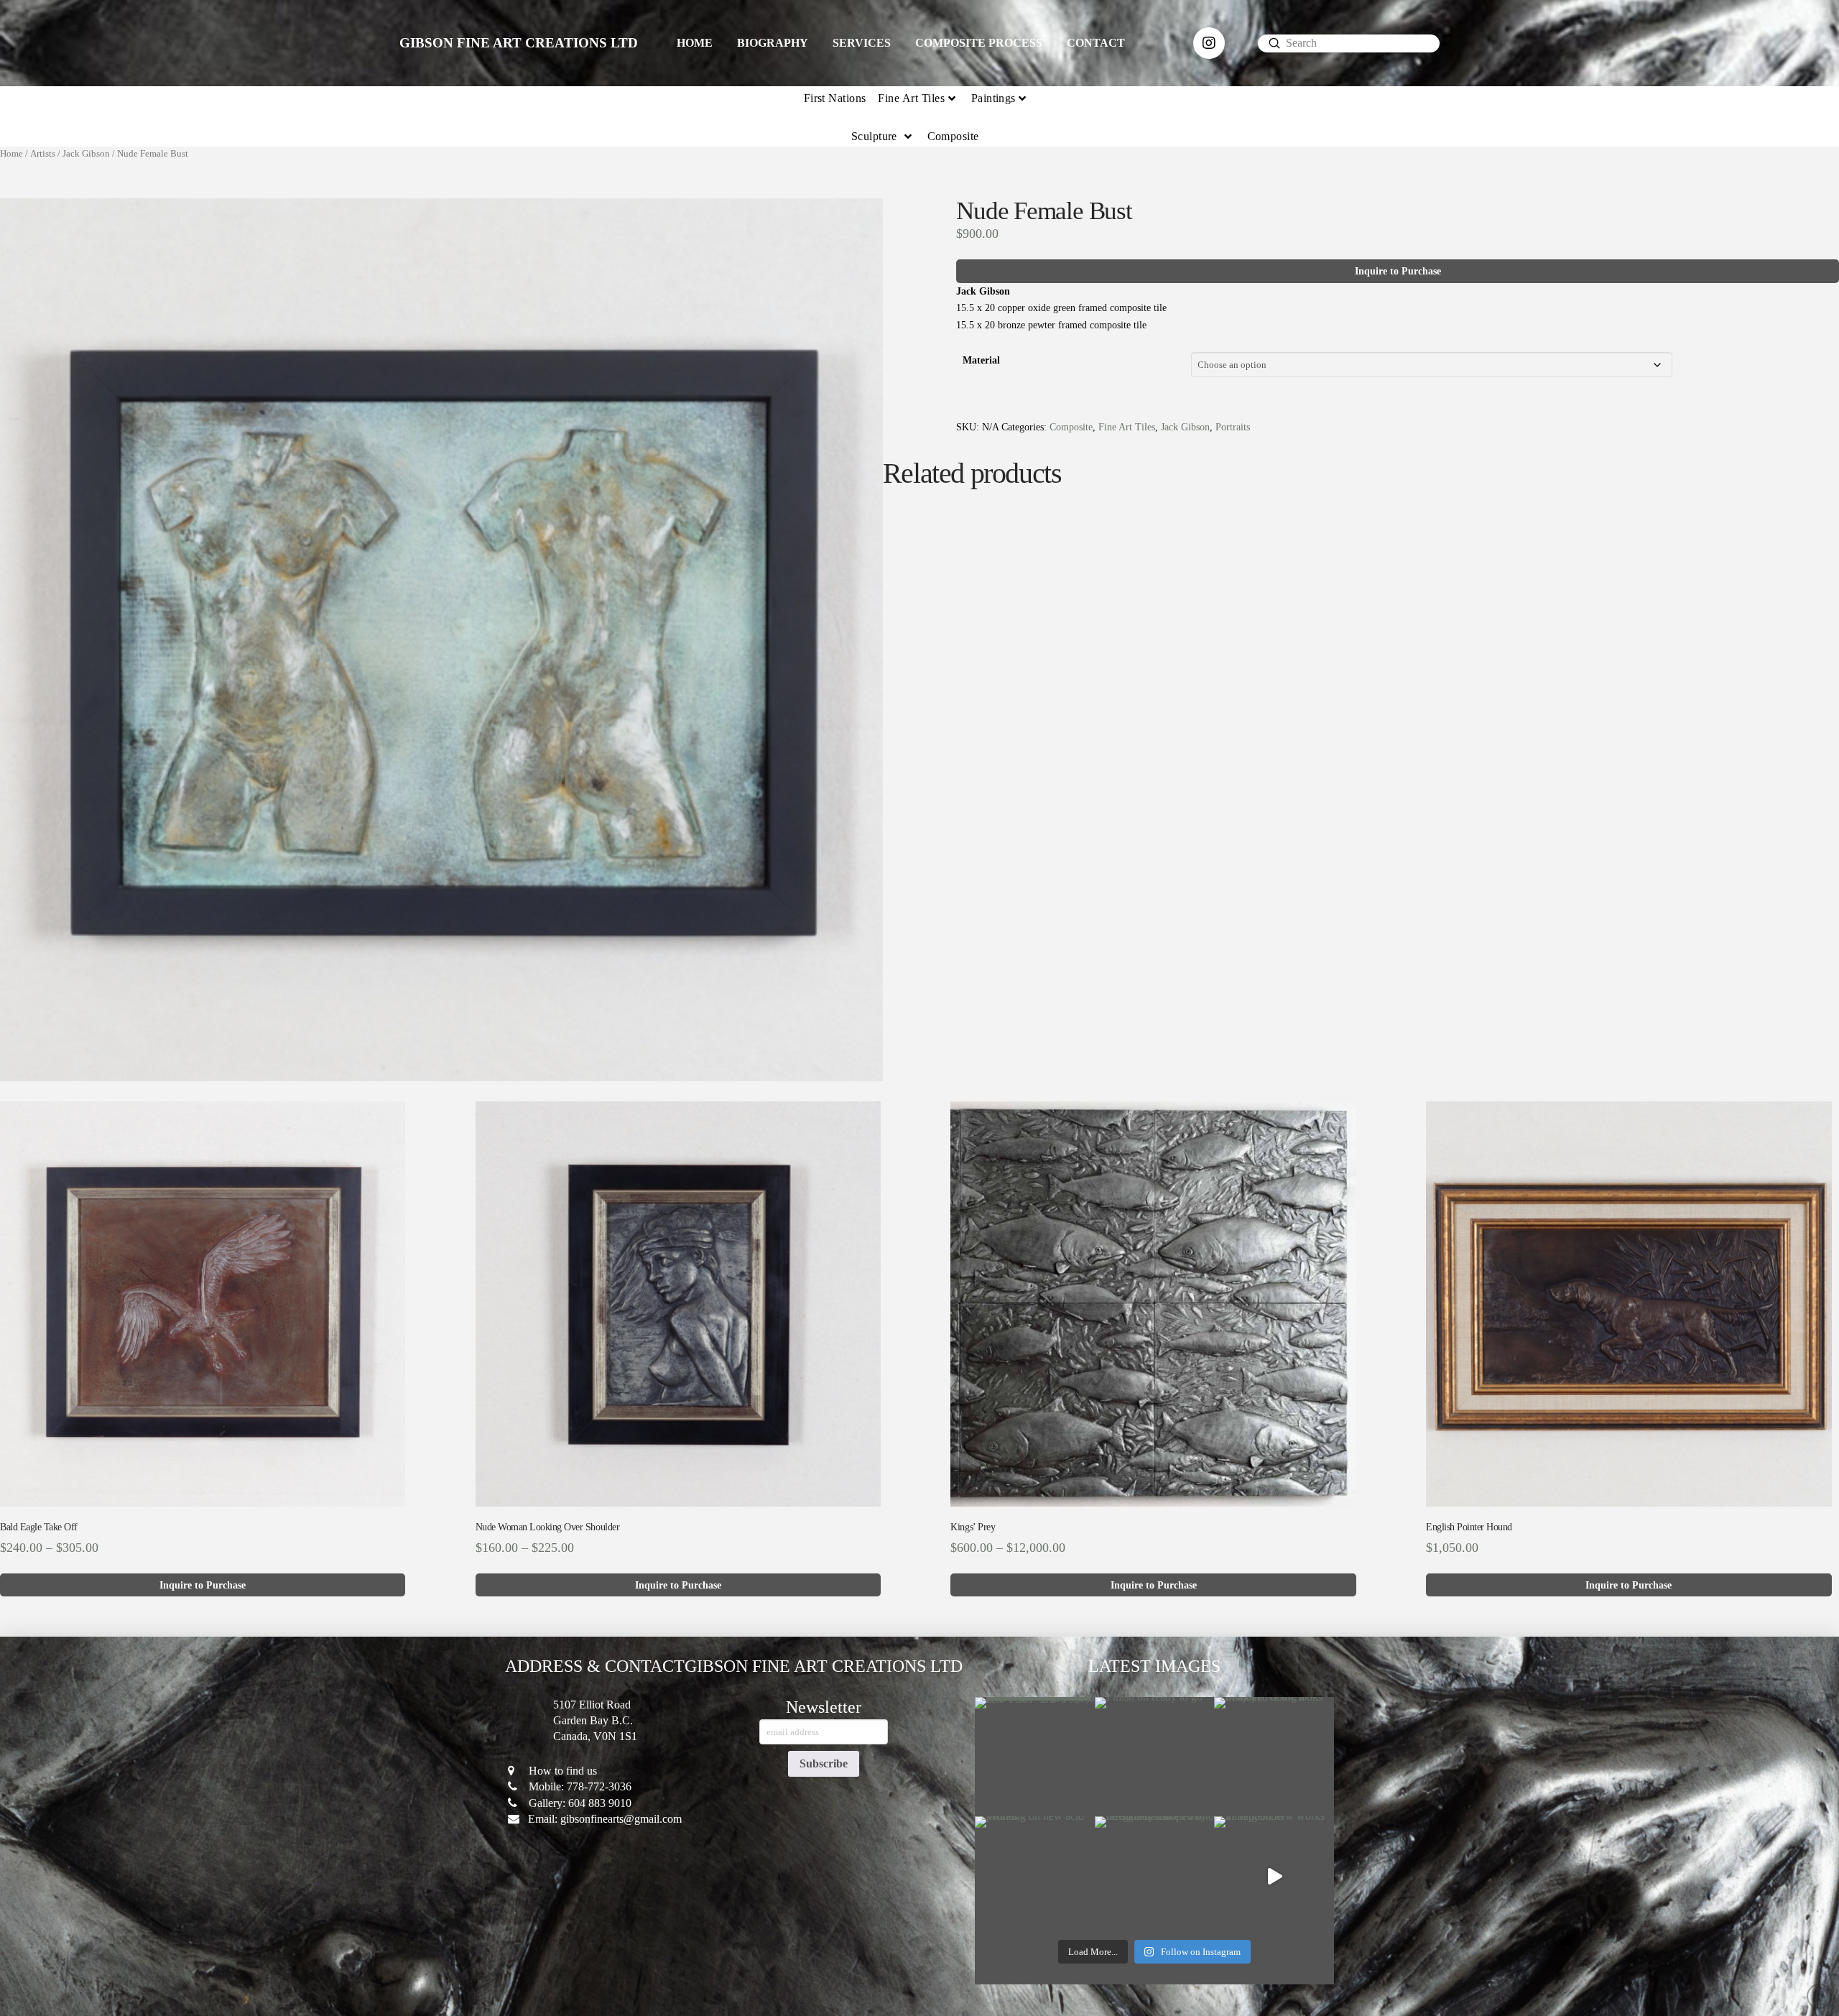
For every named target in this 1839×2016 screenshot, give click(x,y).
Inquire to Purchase (1398, 271)
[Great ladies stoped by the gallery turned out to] (1155, 1876)
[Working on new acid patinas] (1035, 1876)
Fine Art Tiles (1127, 427)
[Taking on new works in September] (1274, 1876)
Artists (43, 154)
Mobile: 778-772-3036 (580, 1786)
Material (981, 360)
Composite (1071, 427)
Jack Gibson (86, 154)
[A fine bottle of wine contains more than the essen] (1035, 1757)
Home (11, 154)
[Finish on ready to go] (1155, 1757)
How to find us (563, 1771)
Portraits (1233, 427)
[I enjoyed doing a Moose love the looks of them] (1274, 1757)
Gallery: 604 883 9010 (580, 1803)
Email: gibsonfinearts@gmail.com (605, 1819)
